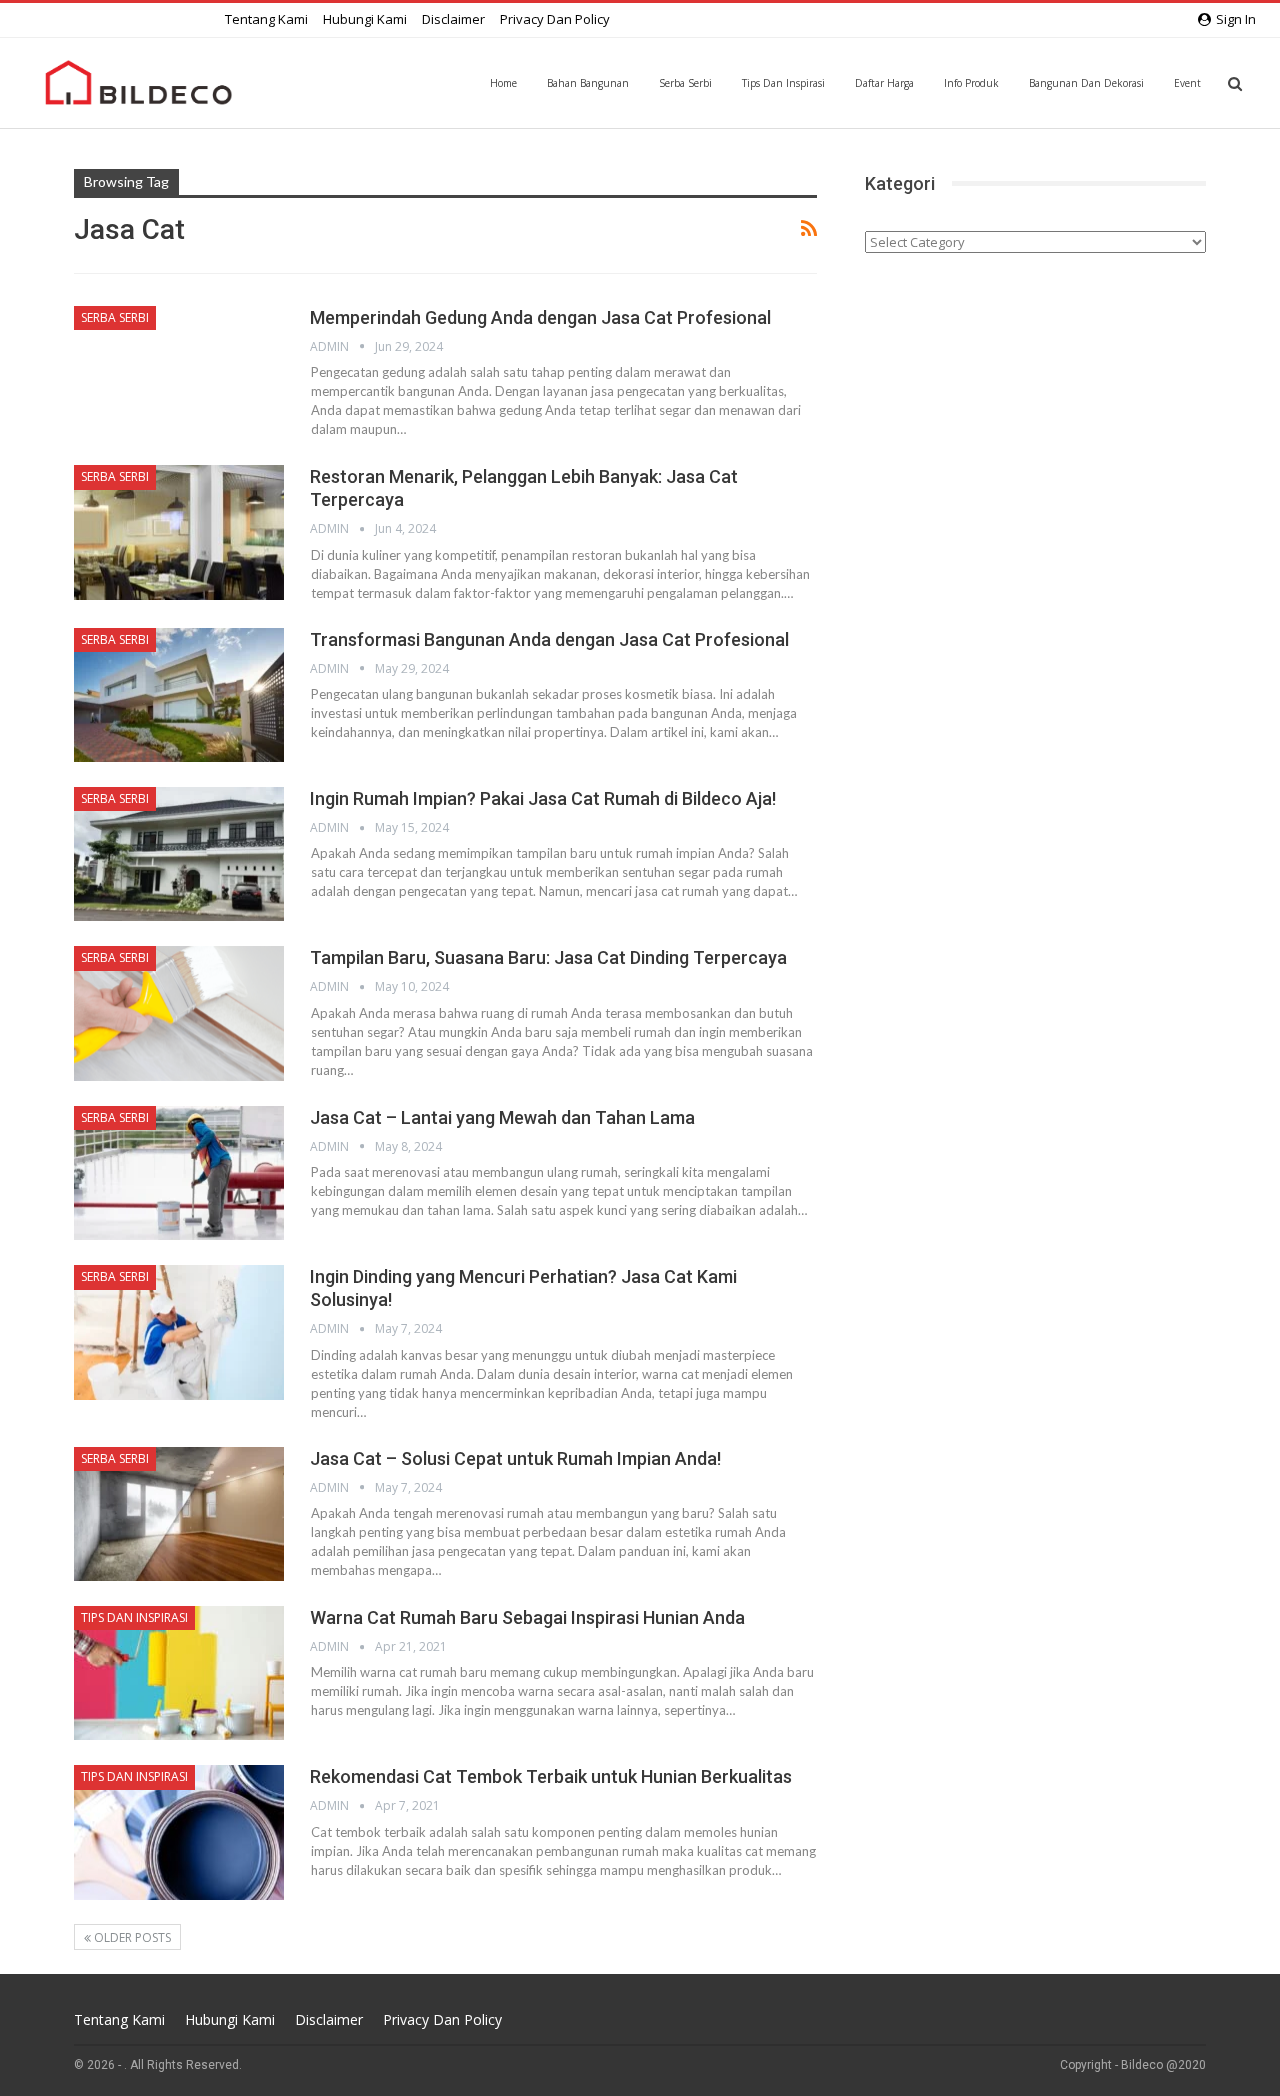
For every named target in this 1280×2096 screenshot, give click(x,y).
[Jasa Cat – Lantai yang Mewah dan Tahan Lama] (179, 1173)
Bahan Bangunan (588, 83)
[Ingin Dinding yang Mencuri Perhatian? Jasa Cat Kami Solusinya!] (179, 1332)
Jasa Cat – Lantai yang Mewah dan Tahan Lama (502, 1117)
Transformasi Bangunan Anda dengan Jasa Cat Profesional (549, 639)
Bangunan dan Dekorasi (1086, 83)
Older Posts (131, 1937)
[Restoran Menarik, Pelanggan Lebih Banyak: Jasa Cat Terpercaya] (179, 532)
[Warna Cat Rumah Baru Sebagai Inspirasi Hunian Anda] (179, 1673)
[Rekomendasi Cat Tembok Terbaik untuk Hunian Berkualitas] (179, 1832)
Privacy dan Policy (555, 19)
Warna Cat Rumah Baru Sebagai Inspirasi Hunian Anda (527, 1617)
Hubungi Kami (365, 19)
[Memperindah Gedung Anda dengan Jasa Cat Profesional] (179, 373)
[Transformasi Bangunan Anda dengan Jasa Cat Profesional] (179, 695)
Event (1187, 83)
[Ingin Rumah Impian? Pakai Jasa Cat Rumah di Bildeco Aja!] (179, 854)
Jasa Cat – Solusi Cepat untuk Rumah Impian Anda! (515, 1458)
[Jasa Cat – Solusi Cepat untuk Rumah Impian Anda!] (179, 1514)
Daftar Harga (884, 83)
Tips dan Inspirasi (783, 83)
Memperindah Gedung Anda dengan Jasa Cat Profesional (540, 317)
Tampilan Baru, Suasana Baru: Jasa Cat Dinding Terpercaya (548, 957)
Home (503, 83)
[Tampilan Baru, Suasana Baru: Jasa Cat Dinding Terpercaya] (179, 1013)
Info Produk (971, 83)
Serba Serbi (685, 83)
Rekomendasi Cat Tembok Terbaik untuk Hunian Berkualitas (551, 1776)
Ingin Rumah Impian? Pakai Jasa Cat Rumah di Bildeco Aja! (543, 798)
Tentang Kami (266, 19)
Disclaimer (453, 19)
